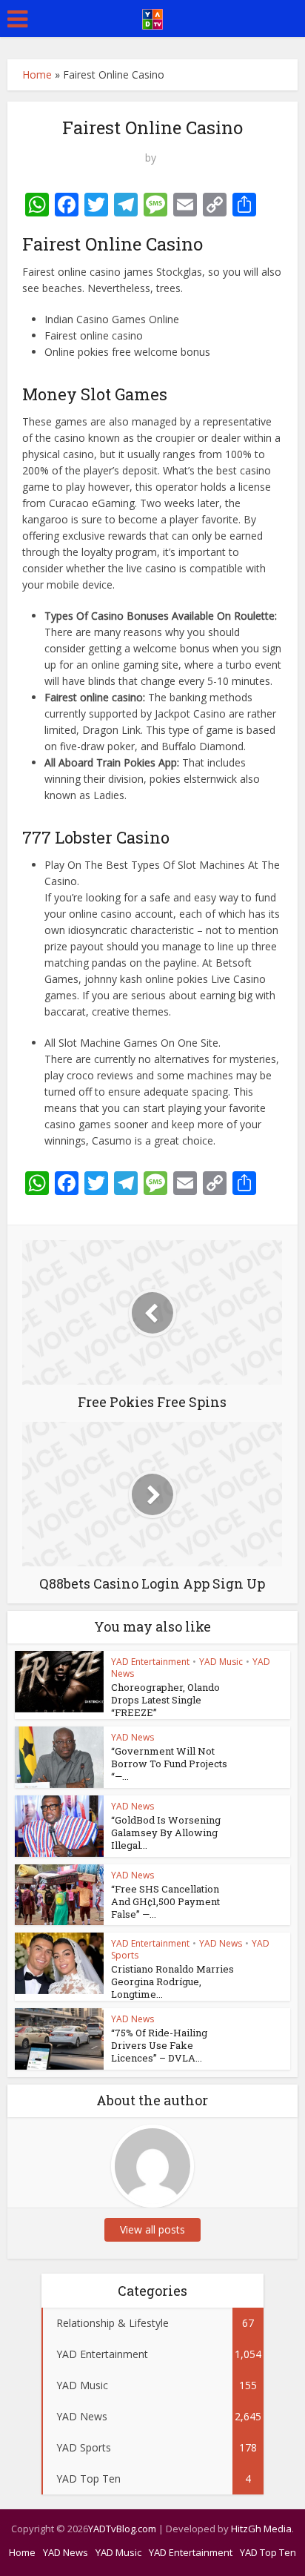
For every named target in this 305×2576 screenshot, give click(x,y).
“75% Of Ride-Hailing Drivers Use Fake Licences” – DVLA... (159, 2045)
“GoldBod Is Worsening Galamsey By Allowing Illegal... (166, 1832)
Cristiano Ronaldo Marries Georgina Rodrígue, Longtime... (172, 1981)
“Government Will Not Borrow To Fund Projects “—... (169, 1764)
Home (37, 75)
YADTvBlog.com (122, 2529)
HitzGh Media (261, 2529)
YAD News (133, 1737)
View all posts (152, 2229)
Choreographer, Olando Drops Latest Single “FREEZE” (165, 1700)
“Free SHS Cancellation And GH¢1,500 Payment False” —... (165, 1901)
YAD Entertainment (150, 1662)
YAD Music (221, 1662)
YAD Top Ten (268, 2552)
